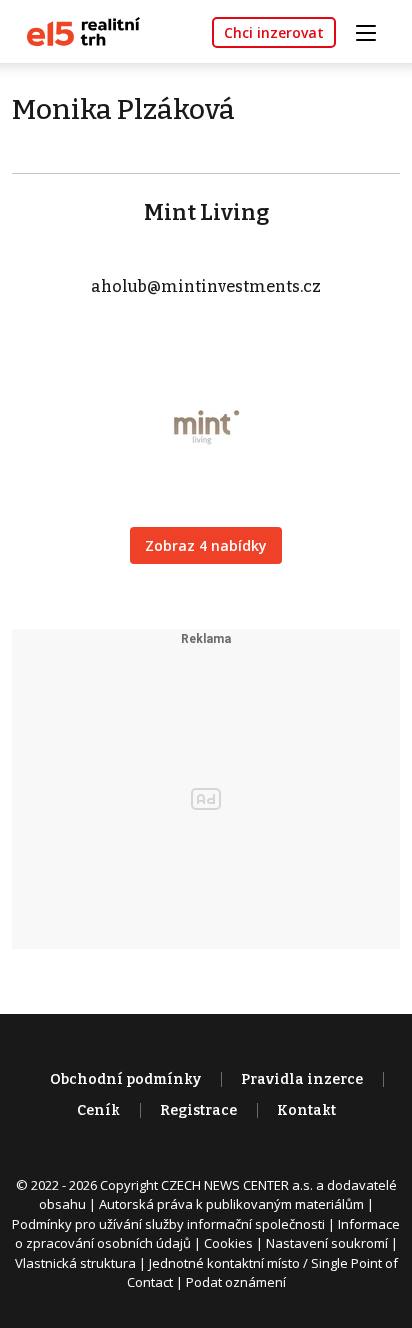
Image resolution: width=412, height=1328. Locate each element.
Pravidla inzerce (302, 1079)
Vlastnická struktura (75, 1263)
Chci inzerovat (274, 32)
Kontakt (306, 1110)
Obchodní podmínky (125, 1079)
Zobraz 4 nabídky (206, 545)
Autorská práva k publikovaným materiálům (231, 1204)
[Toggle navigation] (373, 30)
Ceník (98, 1110)
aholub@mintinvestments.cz (206, 286)
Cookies (228, 1243)
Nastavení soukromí (327, 1243)
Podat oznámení (236, 1282)
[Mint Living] (206, 414)
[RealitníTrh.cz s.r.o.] (76, 30)
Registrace (198, 1110)
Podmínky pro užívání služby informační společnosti (168, 1224)
